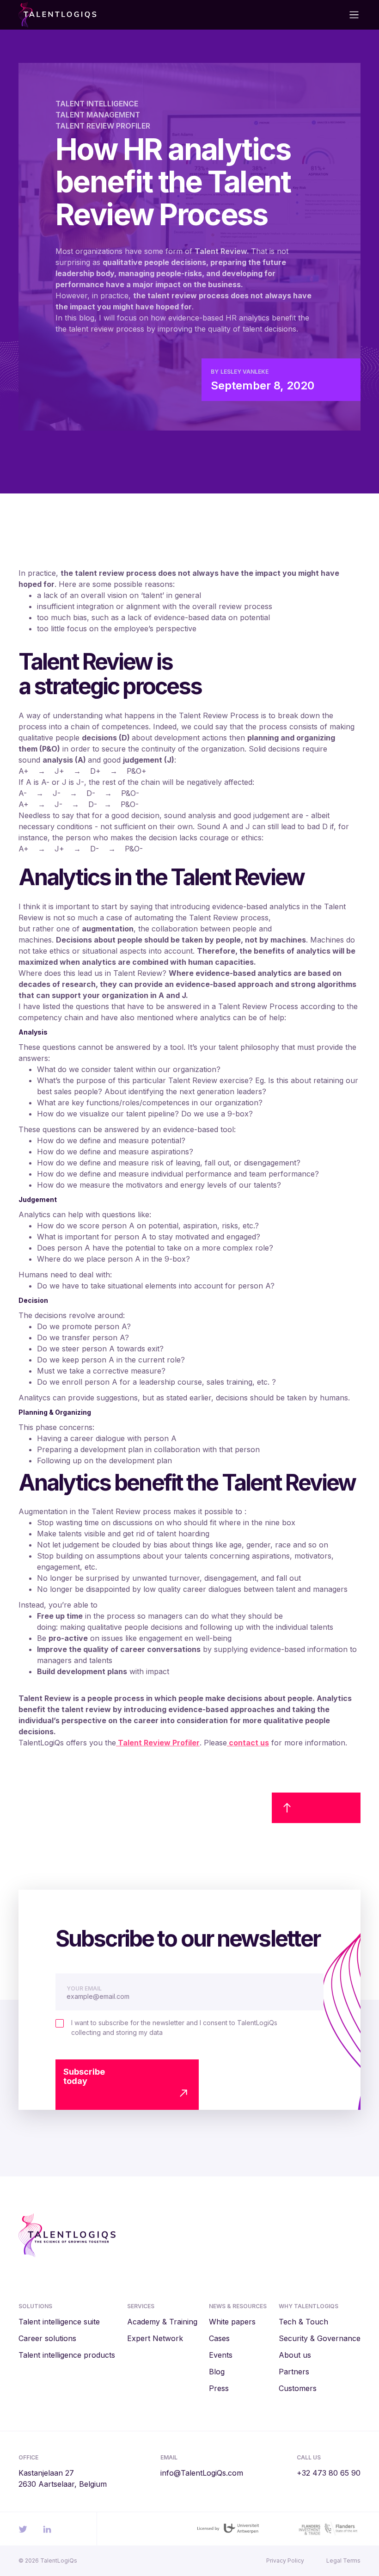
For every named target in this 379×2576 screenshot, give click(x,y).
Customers (298, 2388)
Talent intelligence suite (59, 2322)
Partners (294, 2372)
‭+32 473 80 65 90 (329, 2473)
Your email (84, 1988)
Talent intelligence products (67, 2355)
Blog (217, 2372)
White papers (232, 2322)
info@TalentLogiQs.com (202, 2473)
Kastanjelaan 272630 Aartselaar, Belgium (63, 2478)
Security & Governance (320, 2338)
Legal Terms (343, 2561)
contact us (248, 1743)
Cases (219, 2338)
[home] (102, 15)
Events (221, 2355)
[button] (350, 15)
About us (295, 2355)
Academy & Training (162, 2322)
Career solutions (47, 2338)
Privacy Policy (285, 2561)
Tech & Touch (303, 2322)
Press (219, 2388)
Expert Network (155, 2338)
